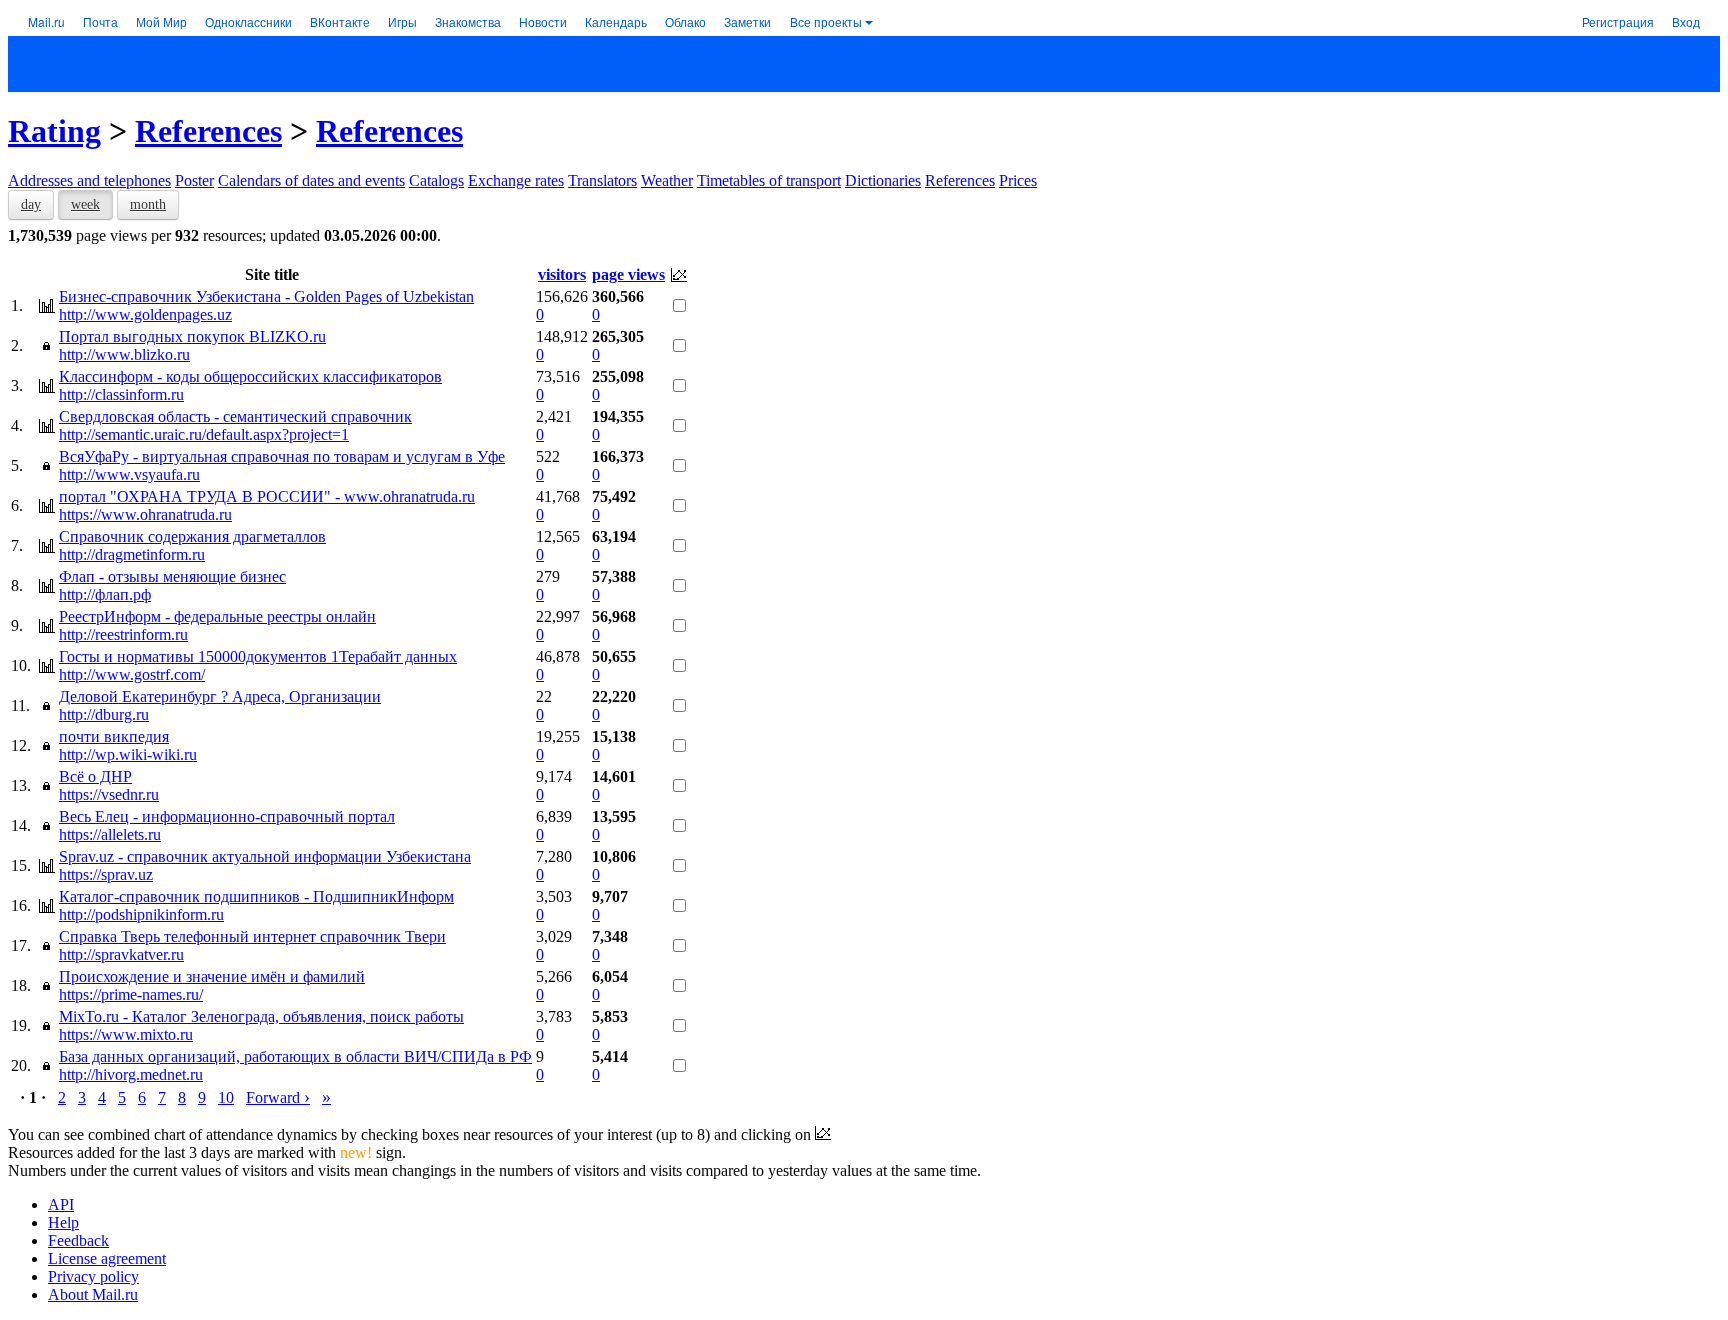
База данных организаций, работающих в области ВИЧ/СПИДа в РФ (295, 1056)
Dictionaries (883, 180)
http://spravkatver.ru (121, 954)
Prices (1018, 180)
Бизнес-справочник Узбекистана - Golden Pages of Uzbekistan (266, 296)
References (208, 131)
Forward (278, 1097)
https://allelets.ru (110, 834)
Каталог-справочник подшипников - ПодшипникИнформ (256, 896)
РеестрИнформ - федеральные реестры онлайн (217, 616)
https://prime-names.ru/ (131, 994)
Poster (194, 180)
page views (628, 274)
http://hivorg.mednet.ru (131, 1074)
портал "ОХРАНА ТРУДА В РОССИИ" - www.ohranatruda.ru (267, 496)
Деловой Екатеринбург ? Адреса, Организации (220, 696)
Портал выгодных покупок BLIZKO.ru (192, 336)
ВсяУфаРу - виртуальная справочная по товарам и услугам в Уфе (282, 456)
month (148, 204)
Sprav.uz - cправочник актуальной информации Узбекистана (265, 856)
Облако (685, 21)
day (31, 204)
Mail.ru (46, 21)
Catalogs (436, 180)
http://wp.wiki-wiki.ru (128, 754)
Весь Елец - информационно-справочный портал (227, 816)
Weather (667, 180)
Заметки (747, 21)
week (85, 204)
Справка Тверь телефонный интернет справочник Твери (252, 936)
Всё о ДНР (95, 776)
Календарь (616, 21)
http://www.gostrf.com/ (132, 674)
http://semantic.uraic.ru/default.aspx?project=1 (204, 434)
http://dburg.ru (104, 714)
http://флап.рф (105, 594)
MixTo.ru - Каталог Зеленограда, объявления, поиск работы (261, 1016)
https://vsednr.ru (109, 794)
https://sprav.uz (106, 874)
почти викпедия (114, 736)
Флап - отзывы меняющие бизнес (172, 576)
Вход (1686, 21)
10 (226, 1097)
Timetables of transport (769, 180)
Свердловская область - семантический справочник (235, 416)
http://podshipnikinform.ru (141, 914)
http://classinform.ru (121, 394)
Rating (54, 131)
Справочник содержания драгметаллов (192, 536)
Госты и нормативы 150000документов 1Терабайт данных (258, 656)
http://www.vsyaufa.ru (129, 474)
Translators (602, 180)
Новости (543, 21)
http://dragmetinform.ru (132, 554)
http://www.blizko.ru (124, 354)
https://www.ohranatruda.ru (145, 514)
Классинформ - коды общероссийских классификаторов (250, 376)
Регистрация (1618, 21)
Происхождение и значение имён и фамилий (212, 976)
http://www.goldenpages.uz (145, 314)
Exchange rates (516, 180)
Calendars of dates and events (311, 180)
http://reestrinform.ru (123, 634)
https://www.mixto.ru (126, 1034)
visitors (562, 274)
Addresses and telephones (89, 180)
